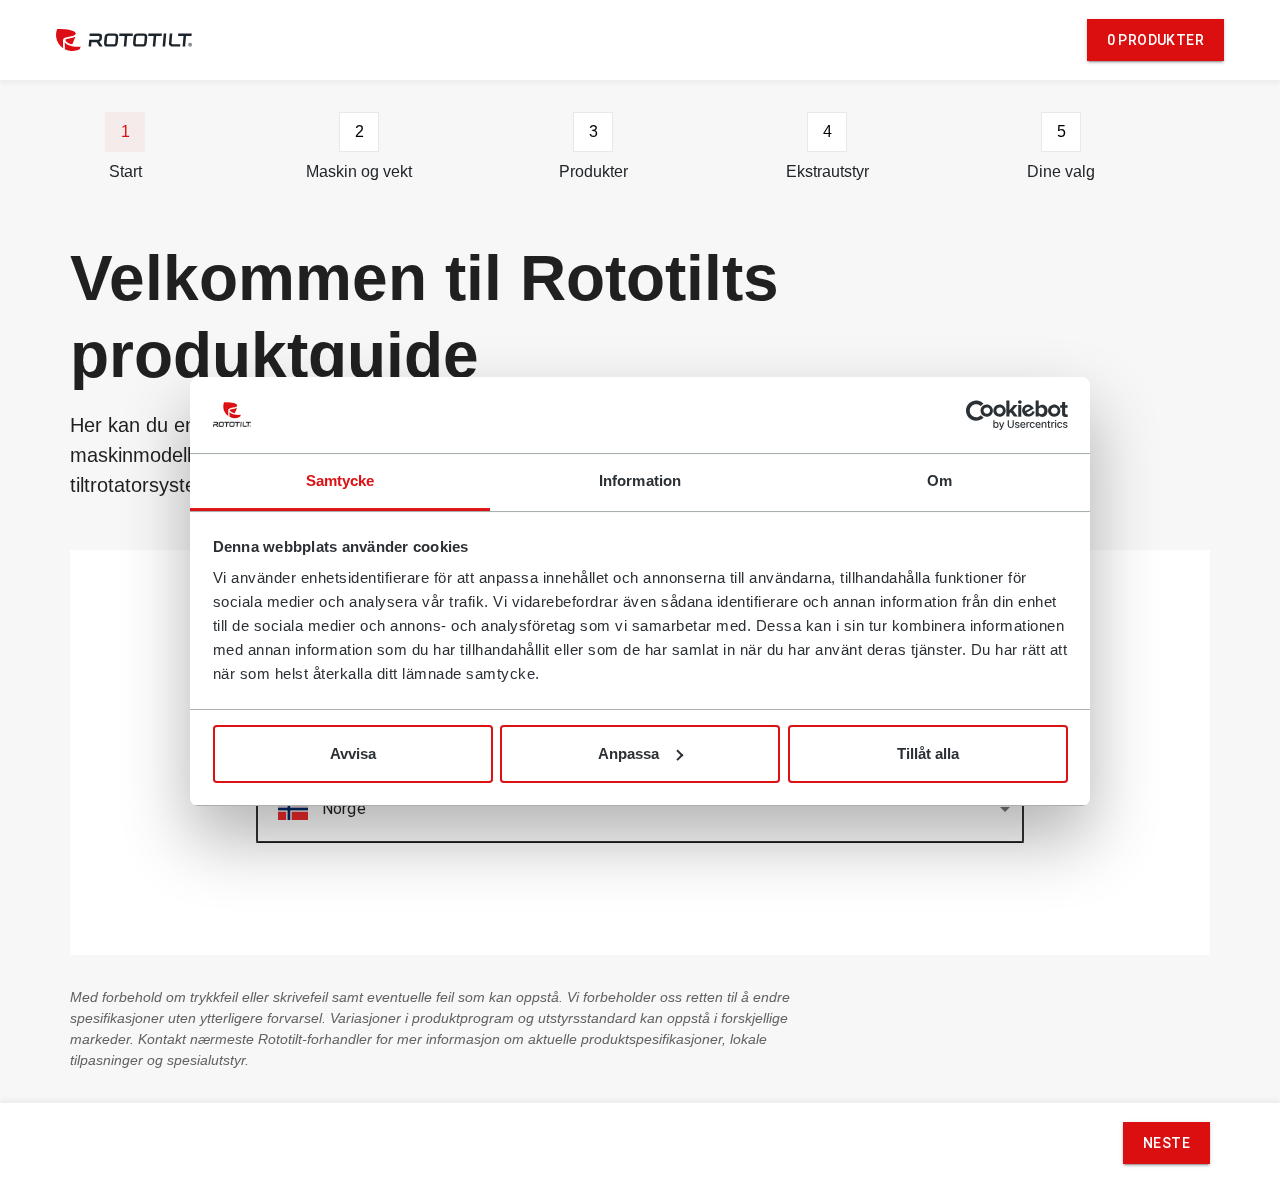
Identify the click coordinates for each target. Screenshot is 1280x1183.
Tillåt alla (928, 753)
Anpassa (628, 753)
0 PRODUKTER (1155, 40)
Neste (1166, 1143)
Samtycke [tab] (340, 480)
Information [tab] (640, 480)
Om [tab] (939, 480)
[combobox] (640, 809)
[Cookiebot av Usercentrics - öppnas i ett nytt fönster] (980, 415)
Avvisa (353, 753)
